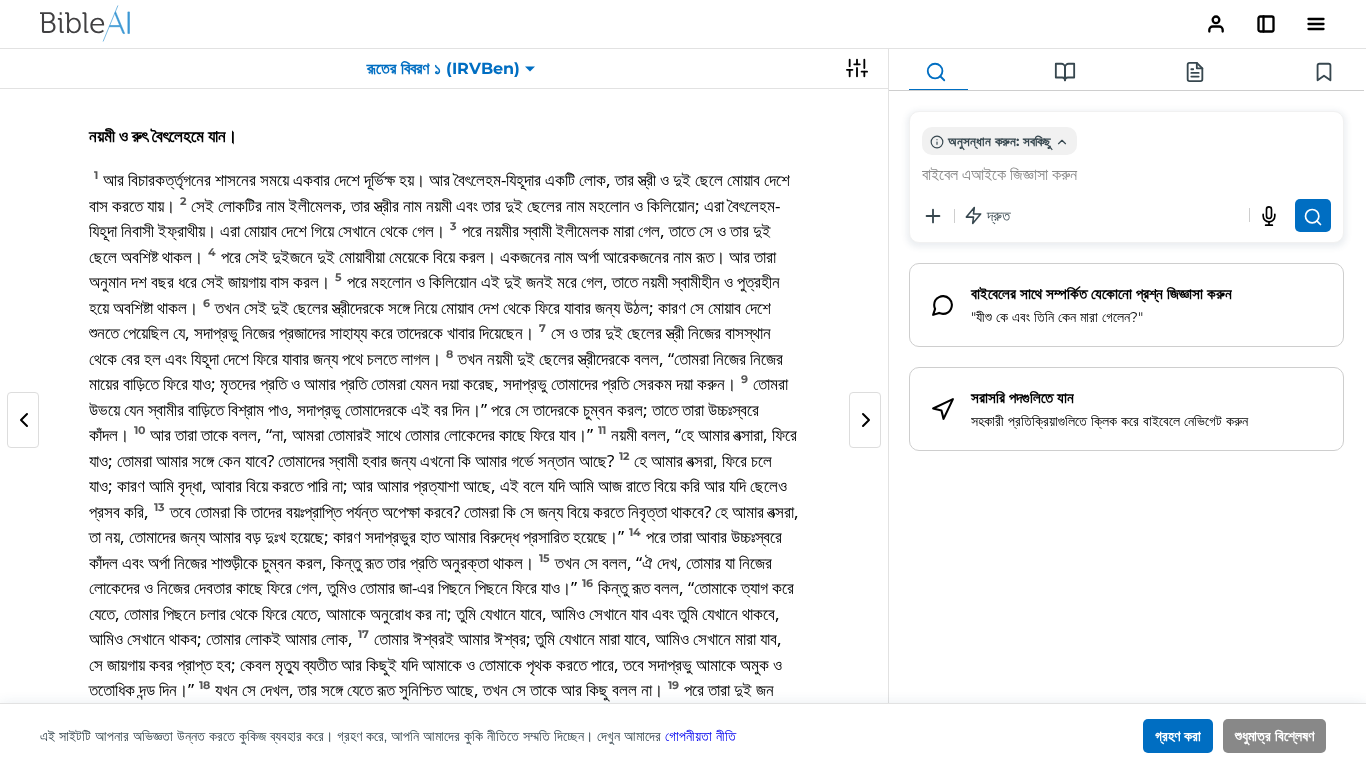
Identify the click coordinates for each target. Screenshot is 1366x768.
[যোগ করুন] (933, 216)
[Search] (1313, 215)
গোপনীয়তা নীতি (700, 736)
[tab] (938, 73)
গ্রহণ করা (1178, 736)
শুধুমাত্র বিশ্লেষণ (1274, 736)
